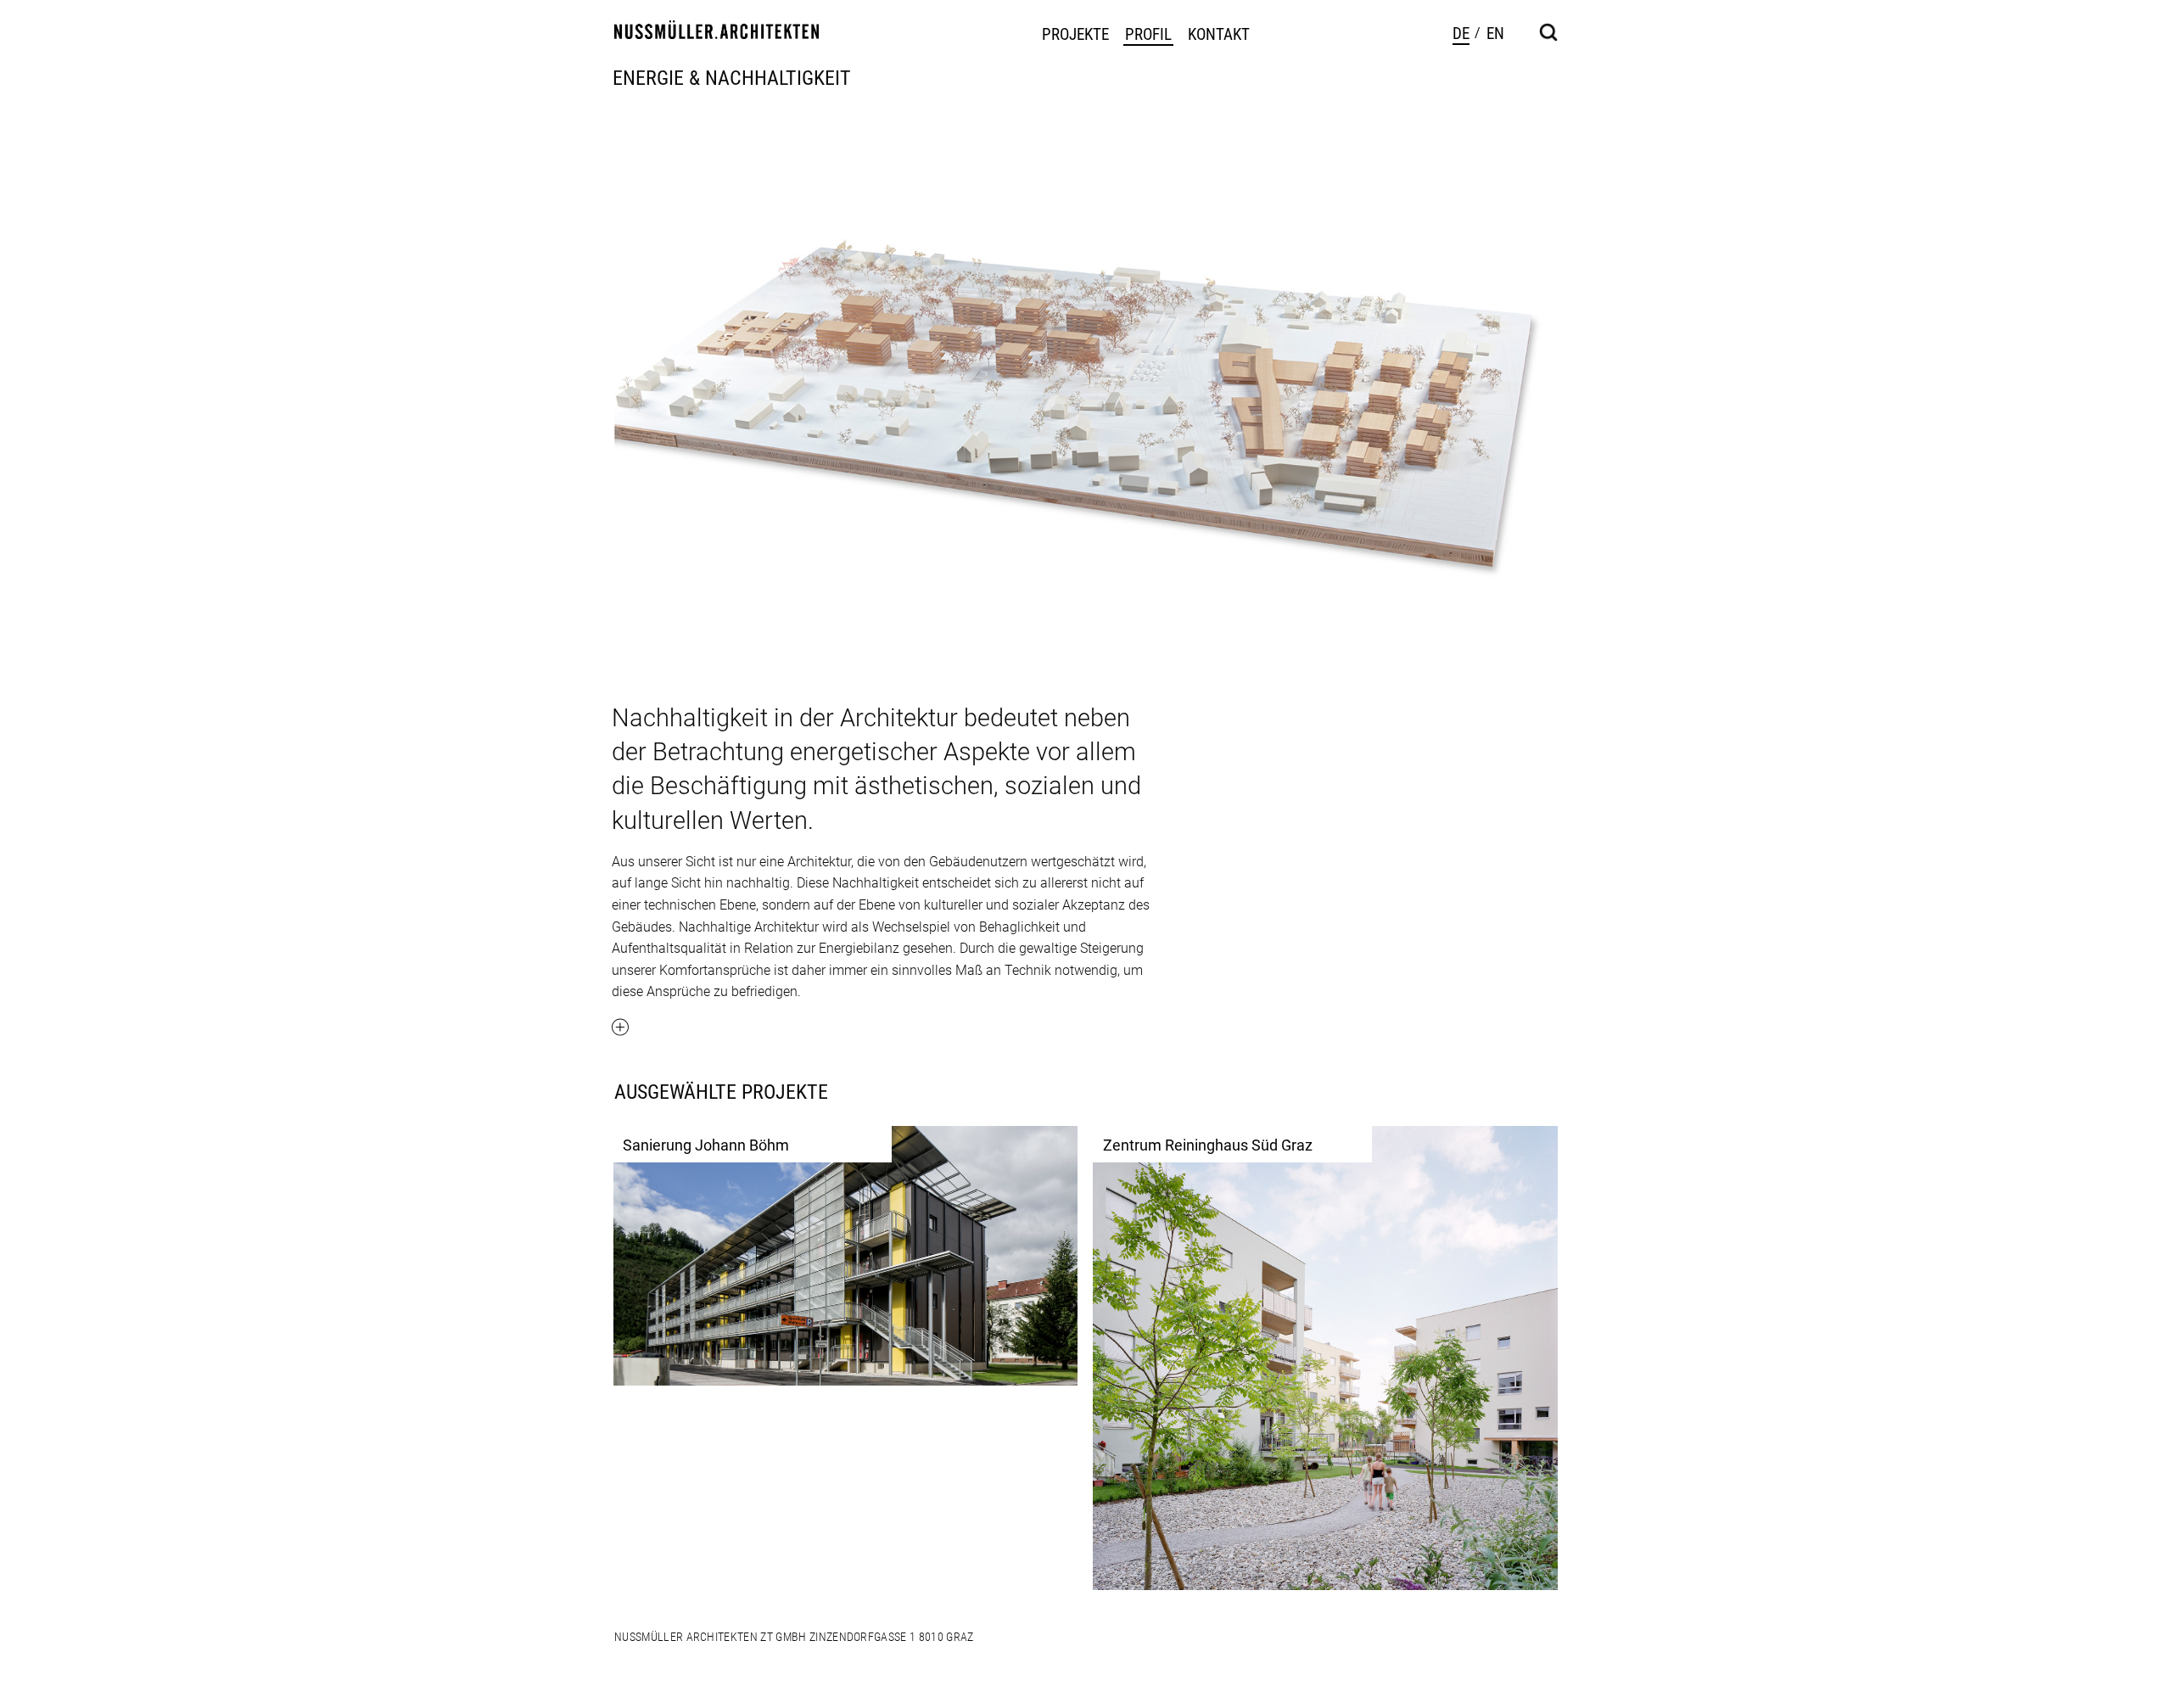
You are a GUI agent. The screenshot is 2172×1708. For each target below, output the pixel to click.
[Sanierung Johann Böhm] (846, 1255)
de (1461, 34)
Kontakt (1219, 35)
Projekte (1075, 35)
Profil (1148, 35)
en (1495, 34)
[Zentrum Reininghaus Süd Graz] (1325, 1358)
